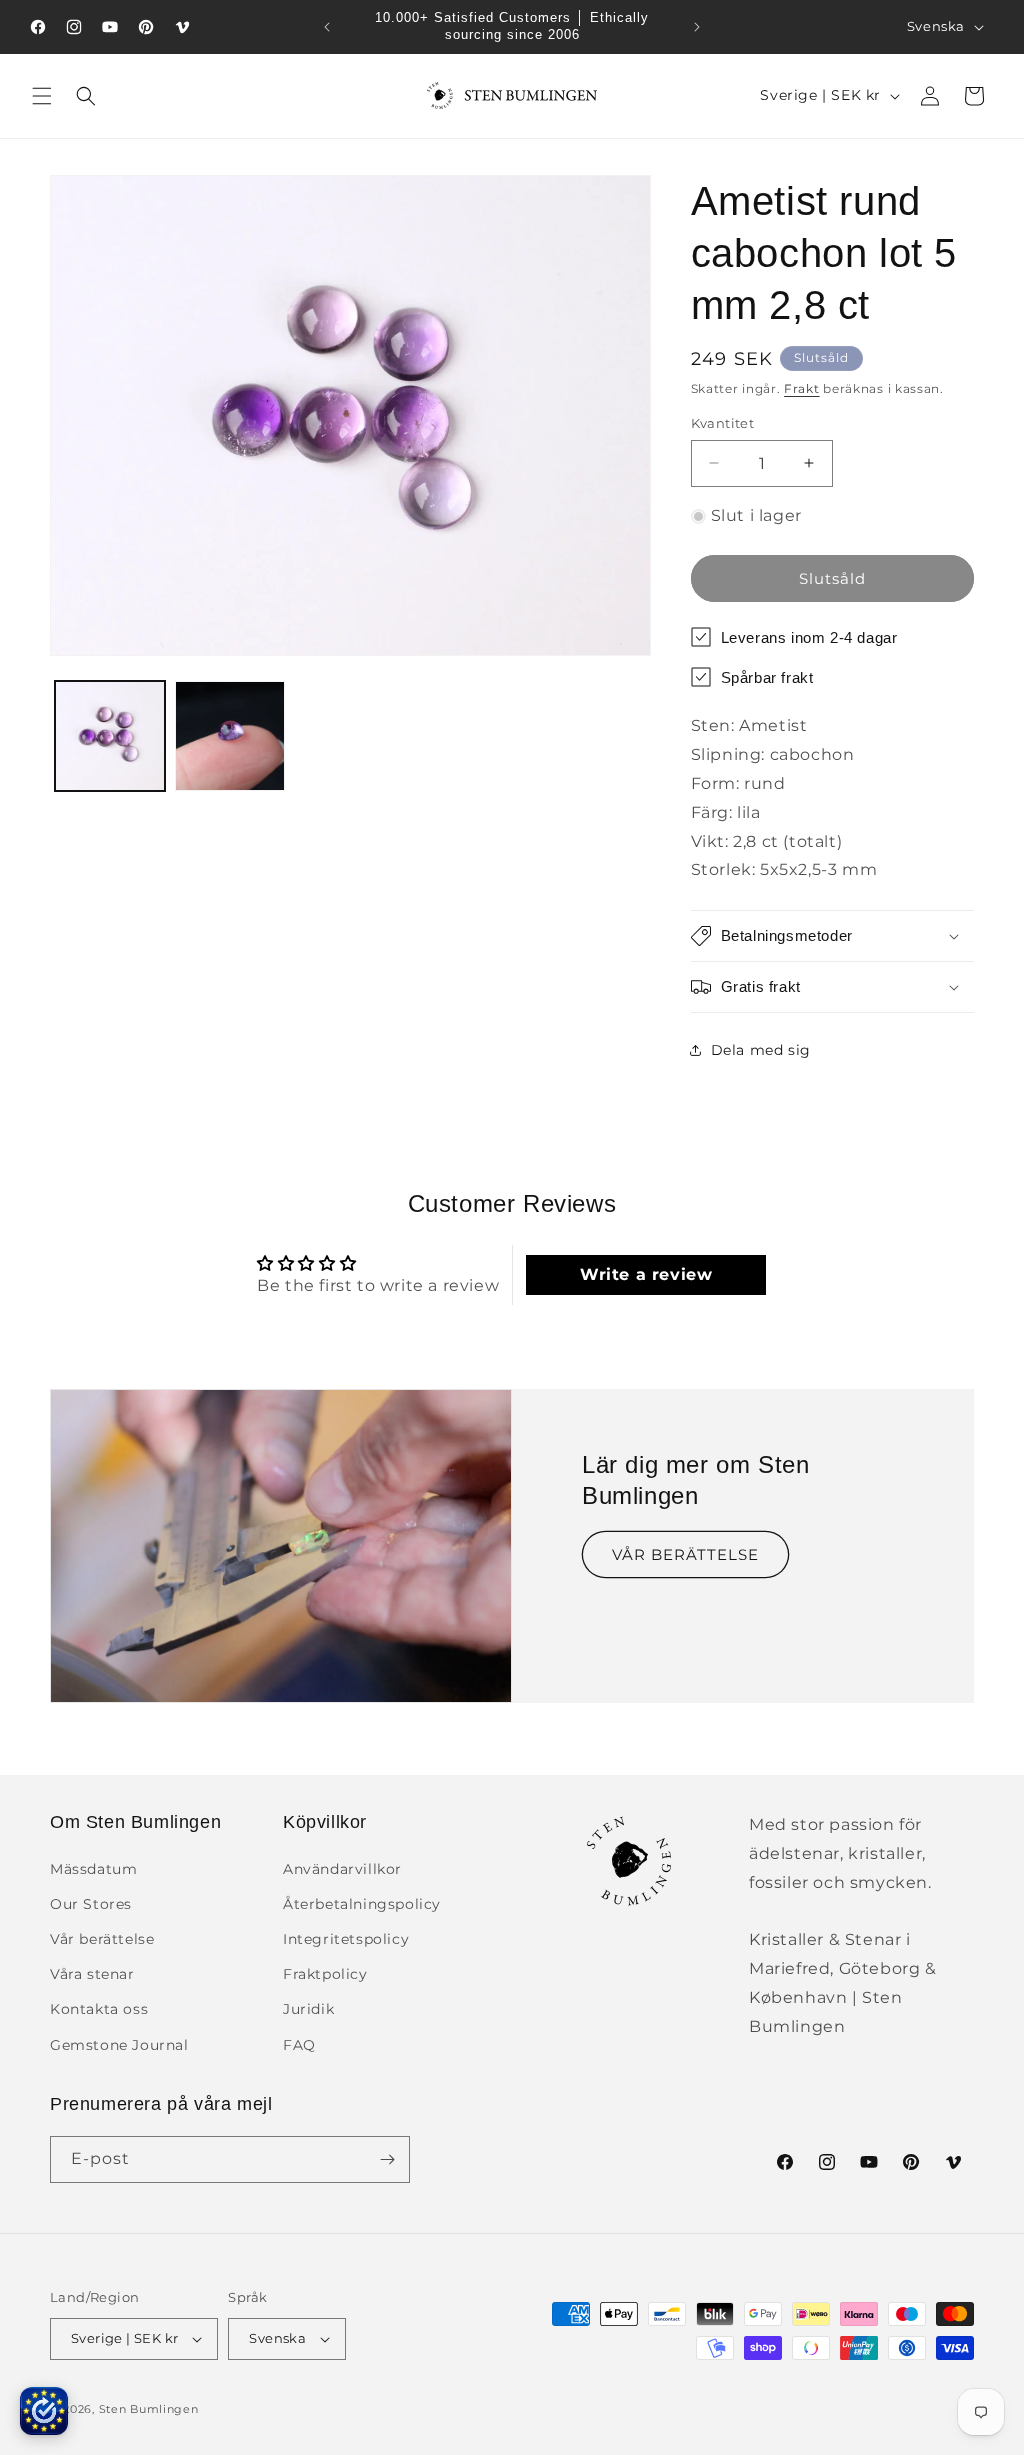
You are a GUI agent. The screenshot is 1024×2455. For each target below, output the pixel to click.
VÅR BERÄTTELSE (685, 1554)
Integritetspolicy (346, 1939)
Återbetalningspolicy (362, 1904)
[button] (42, 96)
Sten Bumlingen (149, 2409)
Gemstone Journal (119, 2045)
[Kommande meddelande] (697, 27)
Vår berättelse (102, 1939)
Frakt (802, 388)
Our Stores (91, 1904)
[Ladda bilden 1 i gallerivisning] (110, 736)
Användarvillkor (342, 1869)
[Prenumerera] (387, 2159)
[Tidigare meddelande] (327, 27)
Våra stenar (92, 1974)
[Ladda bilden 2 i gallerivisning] (230, 736)
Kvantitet (723, 423)
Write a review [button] (646, 1274)
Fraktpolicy (325, 1974)
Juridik (308, 2009)
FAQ (299, 2045)
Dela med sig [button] (761, 1050)
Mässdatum (93, 1869)
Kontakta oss (99, 2009)
